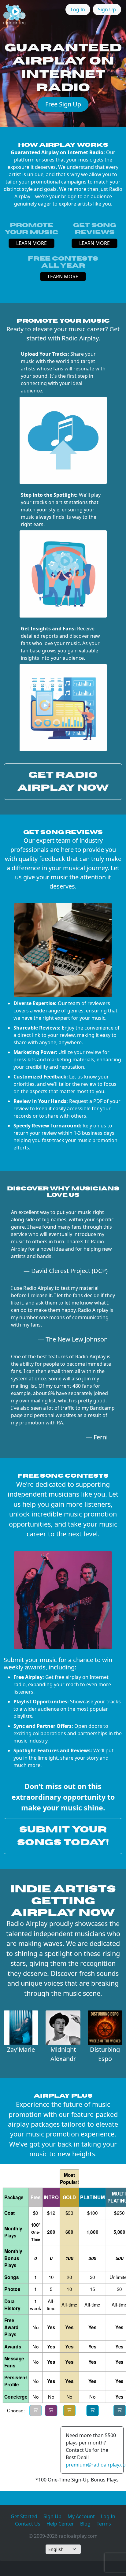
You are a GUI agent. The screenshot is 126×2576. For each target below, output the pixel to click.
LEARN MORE (31, 243)
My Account (81, 2516)
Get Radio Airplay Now (63, 781)
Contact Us (28, 2524)
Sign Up (107, 9)
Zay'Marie (21, 2049)
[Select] (35, 2411)
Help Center (60, 2524)
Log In (78, 9)
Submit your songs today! (63, 1836)
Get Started (24, 2516)
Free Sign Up (63, 104)
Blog (85, 2524)
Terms (104, 2524)
